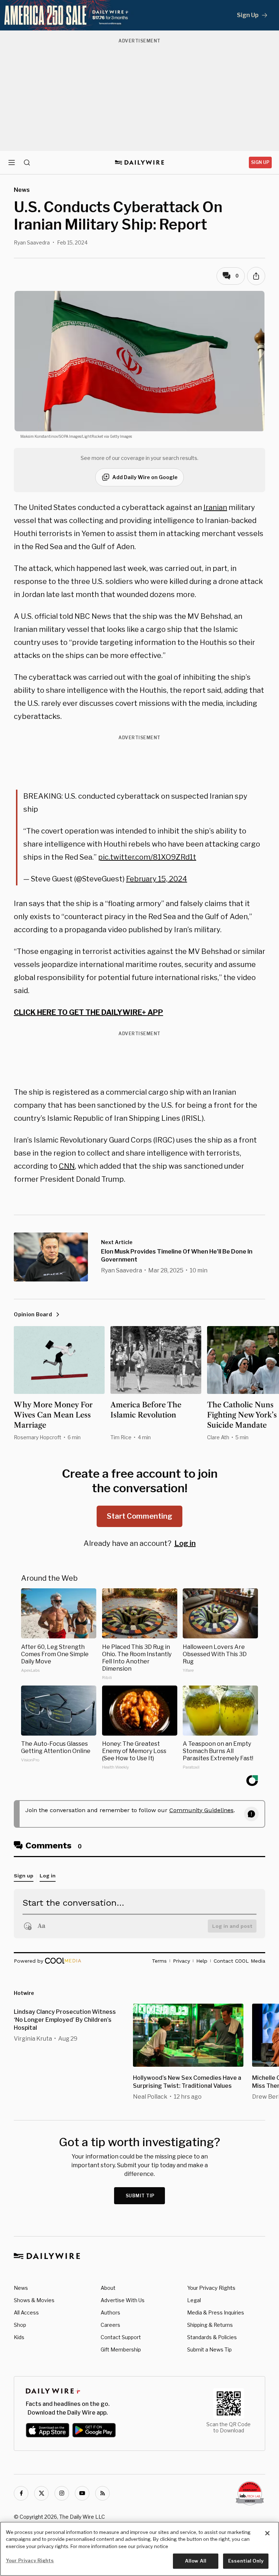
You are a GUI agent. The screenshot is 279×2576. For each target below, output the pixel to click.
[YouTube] (82, 2493)
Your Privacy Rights (211, 2288)
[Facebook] (21, 2493)
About (108, 2288)
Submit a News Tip (209, 2349)
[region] (139, 2549)
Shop (20, 2325)
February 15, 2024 (157, 879)
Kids (19, 2337)
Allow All (196, 2561)
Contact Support (121, 2337)
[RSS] (102, 2493)
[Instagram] (62, 2493)
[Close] (267, 2533)
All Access (26, 2312)
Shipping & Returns (210, 2325)
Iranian (215, 507)
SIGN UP (260, 162)
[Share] (256, 276)
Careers (110, 2325)
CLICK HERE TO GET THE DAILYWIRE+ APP (88, 1012)
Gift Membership (121, 2349)
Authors (110, 2312)
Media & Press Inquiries (216, 2312)
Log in (185, 1543)
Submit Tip (140, 2196)
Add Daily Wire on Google (145, 477)
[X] (41, 2493)
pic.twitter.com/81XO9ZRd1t (147, 857)
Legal (194, 2300)
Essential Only (246, 2561)
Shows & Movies (34, 2300)
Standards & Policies (212, 2337)
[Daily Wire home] (140, 162)
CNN (67, 1166)
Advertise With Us (123, 2300)
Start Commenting (139, 1516)
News (21, 2288)
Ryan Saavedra (32, 242)
